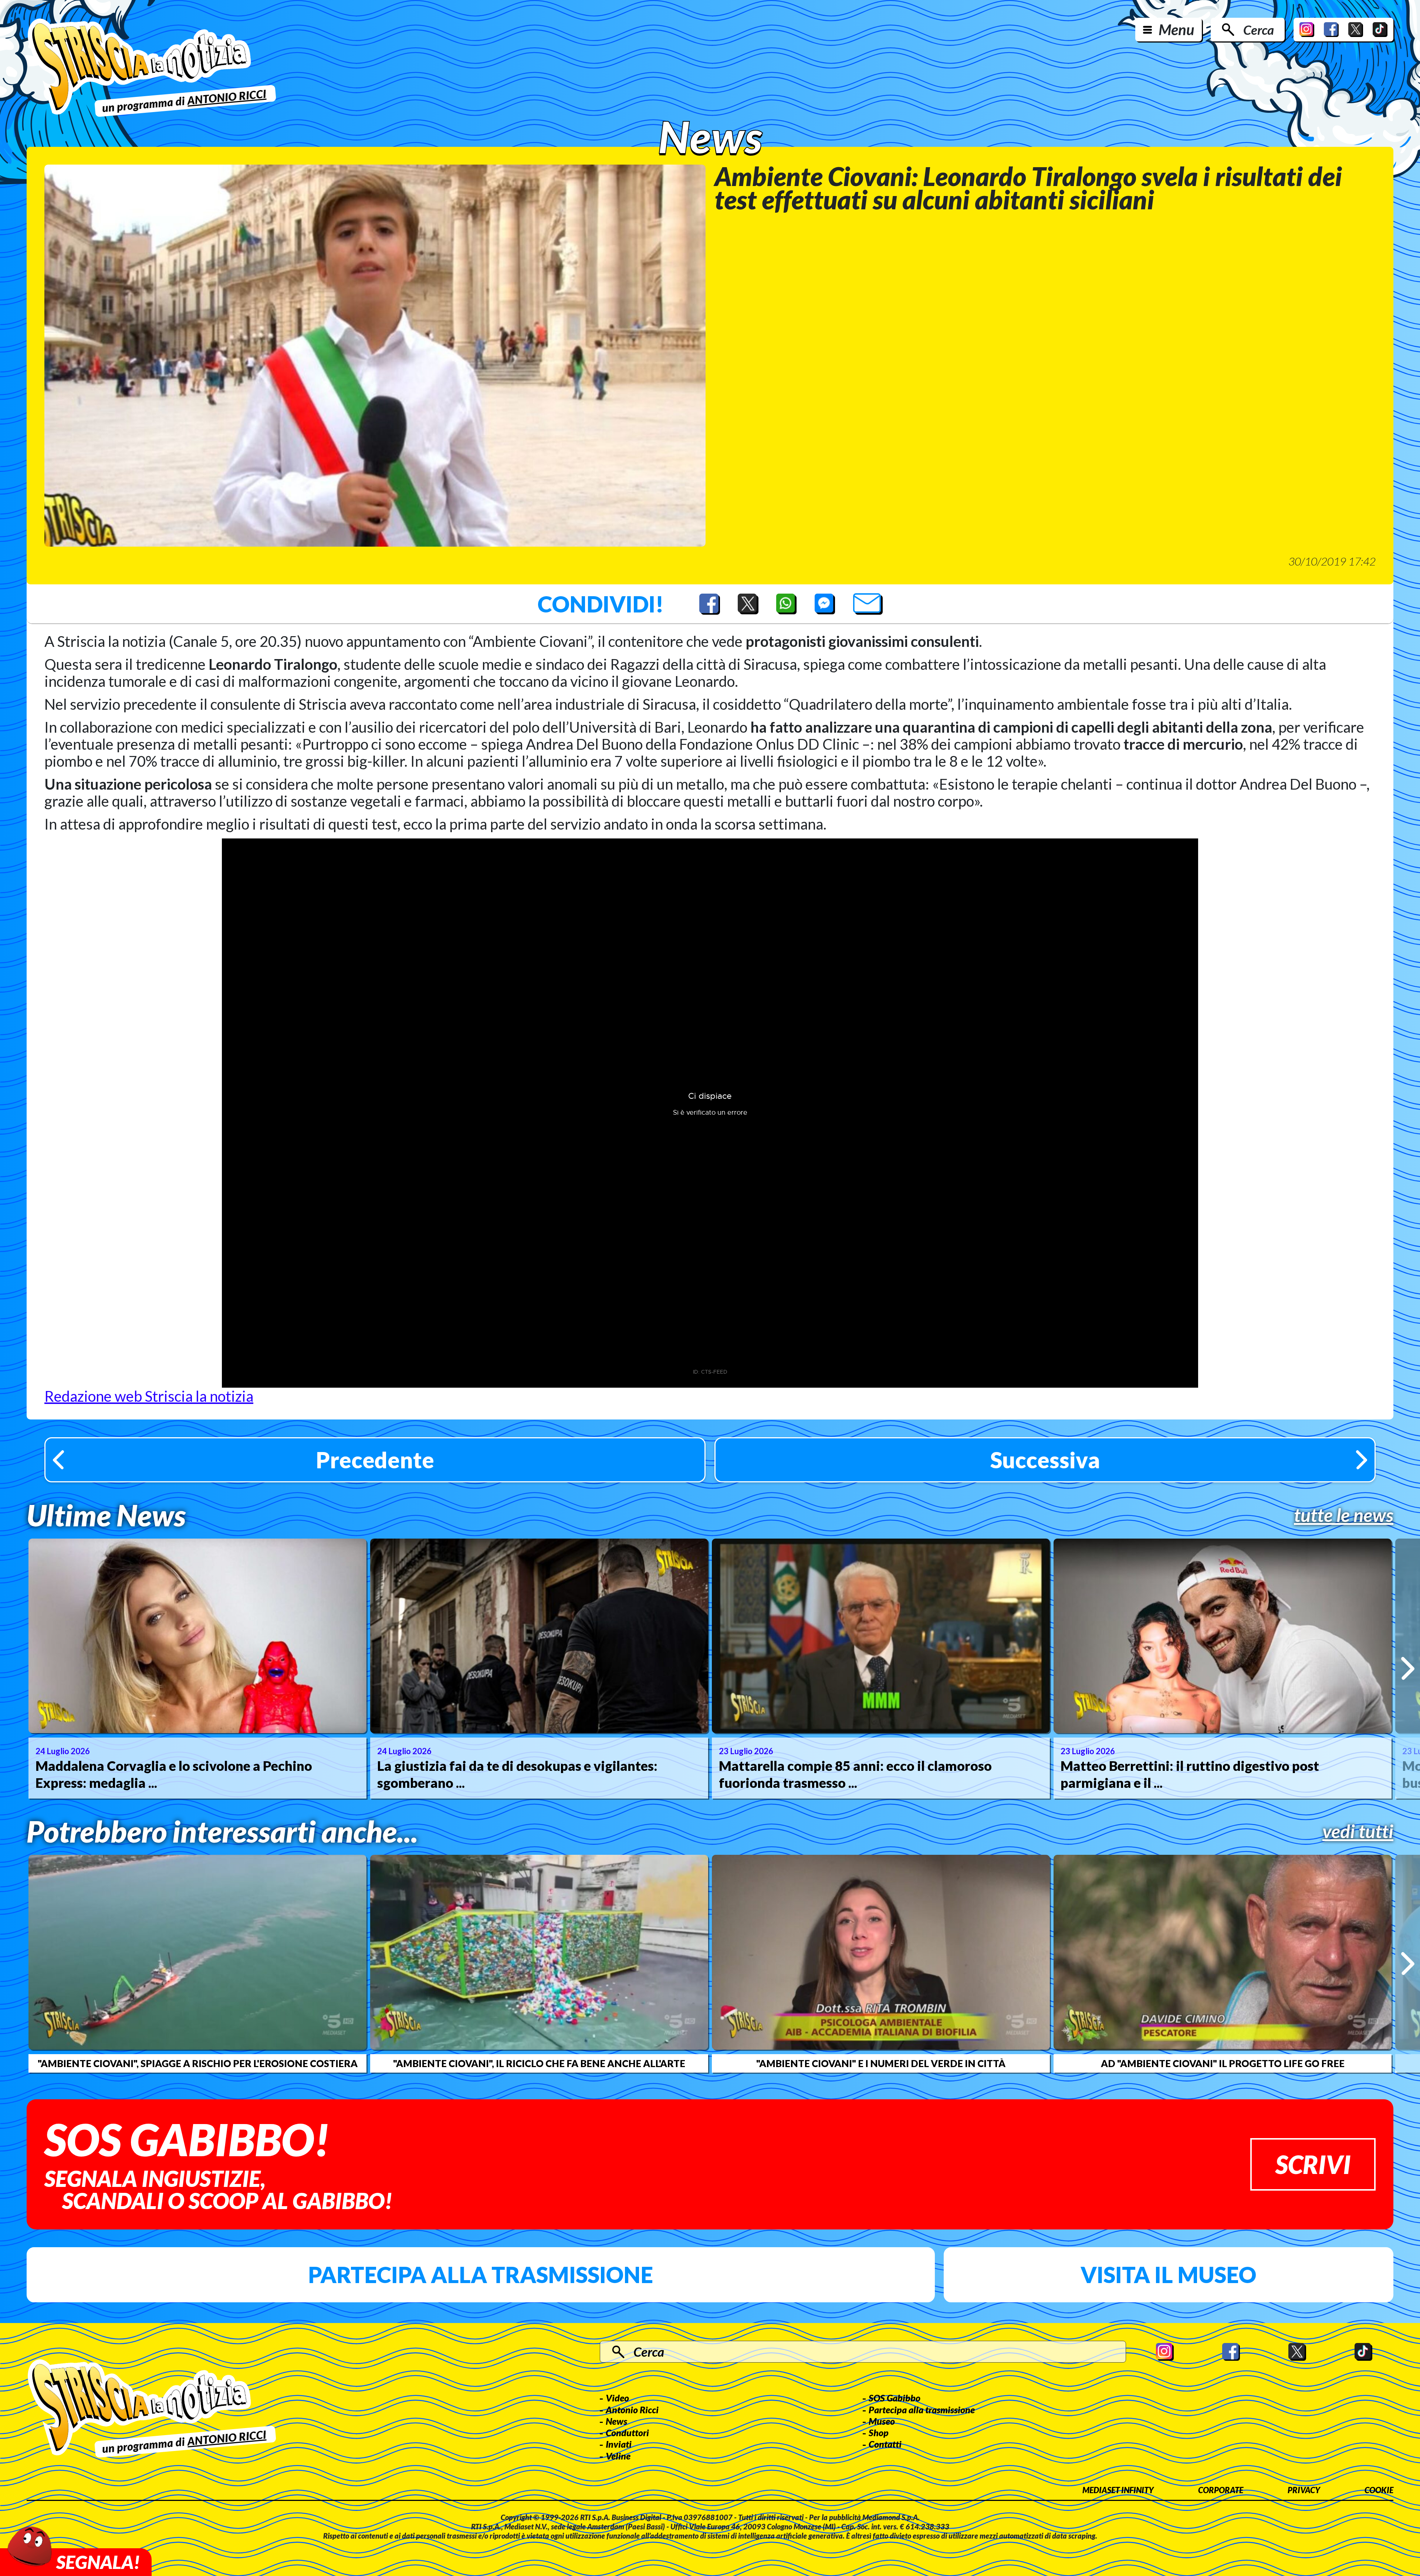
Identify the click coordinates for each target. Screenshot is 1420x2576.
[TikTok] (1380, 30)
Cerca (1259, 30)
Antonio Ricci (632, 2410)
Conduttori (627, 2432)
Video (617, 2398)
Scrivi (1313, 2164)
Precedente (375, 1460)
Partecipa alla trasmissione (481, 2275)
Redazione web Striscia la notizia (149, 1396)
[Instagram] (1307, 30)
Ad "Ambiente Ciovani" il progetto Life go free (1223, 2063)
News (616, 2421)
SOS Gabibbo (895, 2398)
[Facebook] (1331, 30)
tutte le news (1344, 1515)
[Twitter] (1356, 30)
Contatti (885, 2444)
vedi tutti (1358, 1831)
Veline (618, 2456)
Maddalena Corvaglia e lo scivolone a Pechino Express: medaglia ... (174, 1774)
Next (1408, 1669)
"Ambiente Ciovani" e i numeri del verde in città (881, 2063)
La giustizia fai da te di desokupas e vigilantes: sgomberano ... (517, 1774)
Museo (882, 2421)
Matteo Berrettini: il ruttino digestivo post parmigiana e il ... (1190, 1774)
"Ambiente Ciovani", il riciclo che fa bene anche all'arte (539, 2063)
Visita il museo (1168, 2275)
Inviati (619, 2444)
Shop (879, 2432)
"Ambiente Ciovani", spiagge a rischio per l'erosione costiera (198, 2063)
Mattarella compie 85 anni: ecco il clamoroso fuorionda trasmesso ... (855, 1774)
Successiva (1045, 1460)
